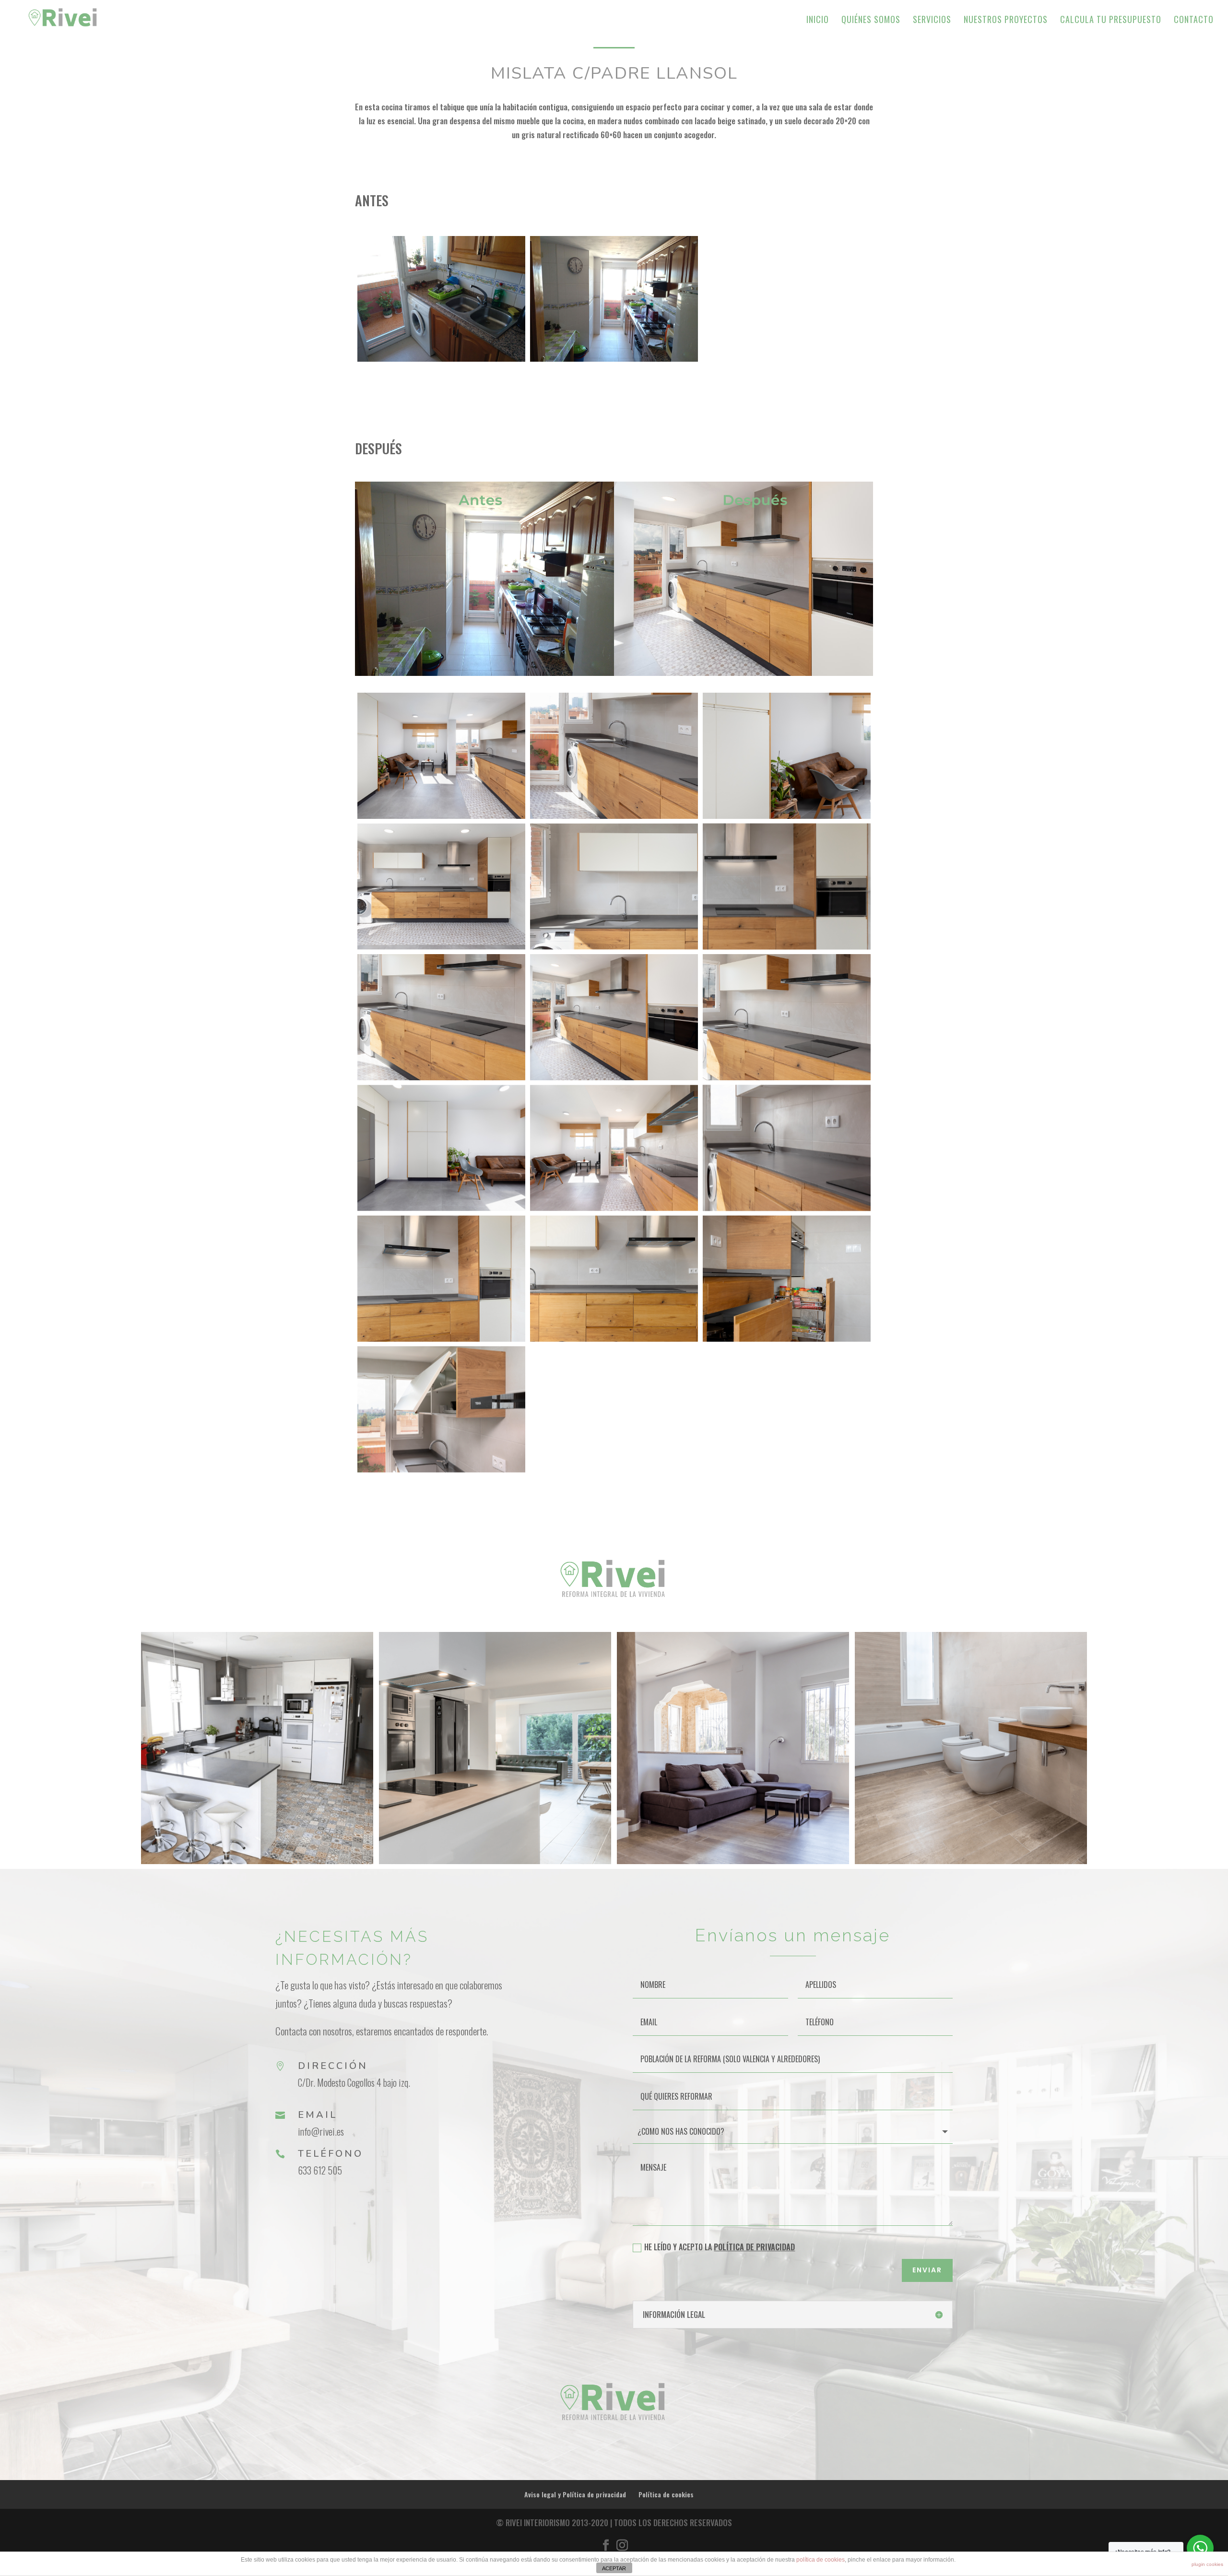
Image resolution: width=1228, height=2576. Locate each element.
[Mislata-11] (441, 1148)
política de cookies (821, 2560)
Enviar (927, 2270)
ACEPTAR (614, 2568)
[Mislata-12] (614, 1148)
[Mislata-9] (614, 1017)
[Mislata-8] (441, 1017)
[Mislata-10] (787, 1017)
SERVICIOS (932, 21)
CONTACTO (1194, 21)
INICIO (818, 21)
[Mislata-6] (614, 886)
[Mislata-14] (787, 1148)
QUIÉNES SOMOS (871, 21)
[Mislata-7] (787, 886)
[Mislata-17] (614, 1278)
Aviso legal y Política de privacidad (575, 2494)
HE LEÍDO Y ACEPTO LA (720, 2247)
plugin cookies (1207, 2564)
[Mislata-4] (441, 886)
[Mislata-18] (787, 1278)
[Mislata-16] (441, 1278)
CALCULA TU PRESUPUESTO (1111, 21)
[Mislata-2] (614, 756)
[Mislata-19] (441, 1409)
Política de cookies (666, 2494)
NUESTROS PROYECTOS (1006, 21)
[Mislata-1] (441, 756)
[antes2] (614, 299)
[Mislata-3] (787, 756)
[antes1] (441, 299)
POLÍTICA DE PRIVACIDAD (754, 2247)
